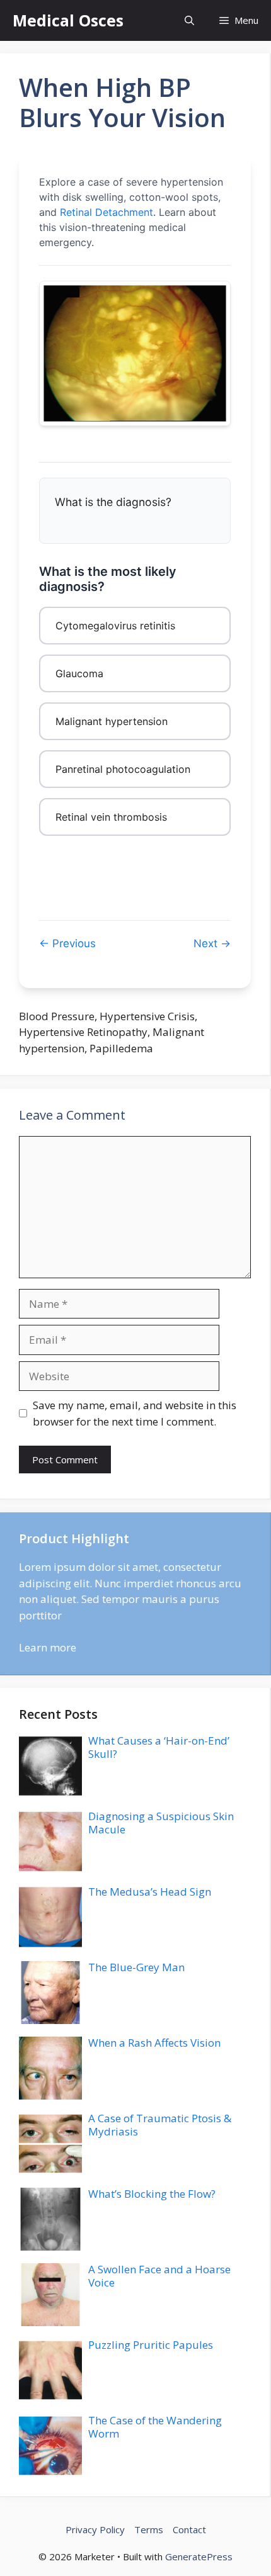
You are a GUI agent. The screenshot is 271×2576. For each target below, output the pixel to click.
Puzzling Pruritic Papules (151, 2345)
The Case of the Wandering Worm (155, 2427)
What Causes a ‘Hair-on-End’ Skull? (159, 1747)
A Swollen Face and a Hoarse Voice (159, 2275)
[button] (189, 20)
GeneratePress (199, 2556)
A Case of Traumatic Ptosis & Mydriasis (160, 2124)
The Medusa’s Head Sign (150, 1892)
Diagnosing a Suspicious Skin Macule (161, 1822)
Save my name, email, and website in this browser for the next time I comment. (135, 1413)
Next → (212, 943)
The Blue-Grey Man (136, 1967)
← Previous (67, 943)
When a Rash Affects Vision (154, 2043)
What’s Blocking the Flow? (152, 2194)
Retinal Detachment (107, 212)
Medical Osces (68, 20)
